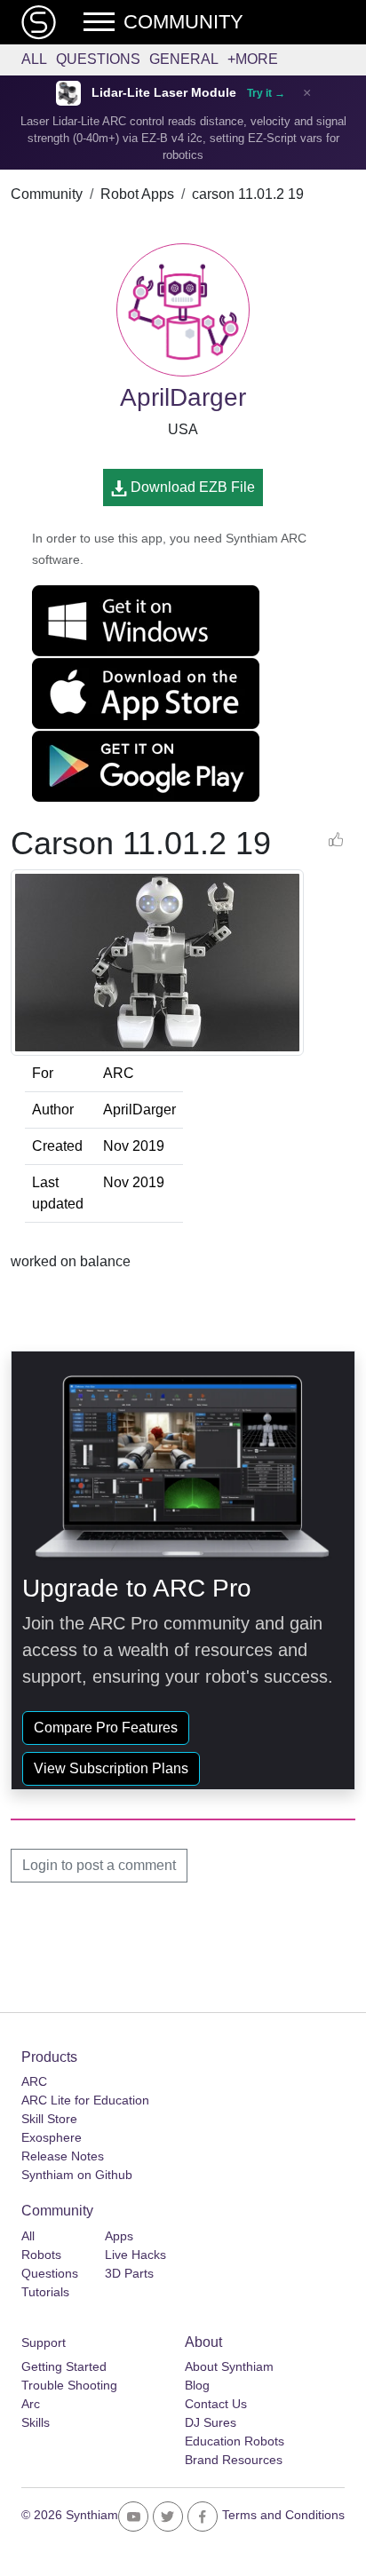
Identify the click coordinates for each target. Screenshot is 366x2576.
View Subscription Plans (111, 1768)
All (34, 59)
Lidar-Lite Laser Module (164, 93)
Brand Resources (234, 2460)
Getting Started (64, 2366)
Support (44, 2342)
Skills (36, 2422)
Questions (98, 59)
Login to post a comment (99, 1865)
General (184, 59)
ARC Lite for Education (85, 2100)
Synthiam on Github (77, 2175)
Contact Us (216, 2404)
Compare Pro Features (106, 1728)
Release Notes (63, 2156)
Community (47, 194)
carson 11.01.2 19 (248, 194)
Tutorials (45, 2292)
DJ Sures (211, 2422)
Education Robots (235, 2441)
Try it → (266, 93)
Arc (31, 2404)
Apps (119, 2236)
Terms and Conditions (283, 2515)
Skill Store (49, 2119)
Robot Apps (137, 194)
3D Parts (129, 2273)
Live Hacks (135, 2255)
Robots (41, 2255)
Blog (197, 2385)
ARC (34, 2081)
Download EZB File (191, 487)
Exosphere (52, 2137)
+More (253, 59)
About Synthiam (229, 2366)
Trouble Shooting (69, 2385)
